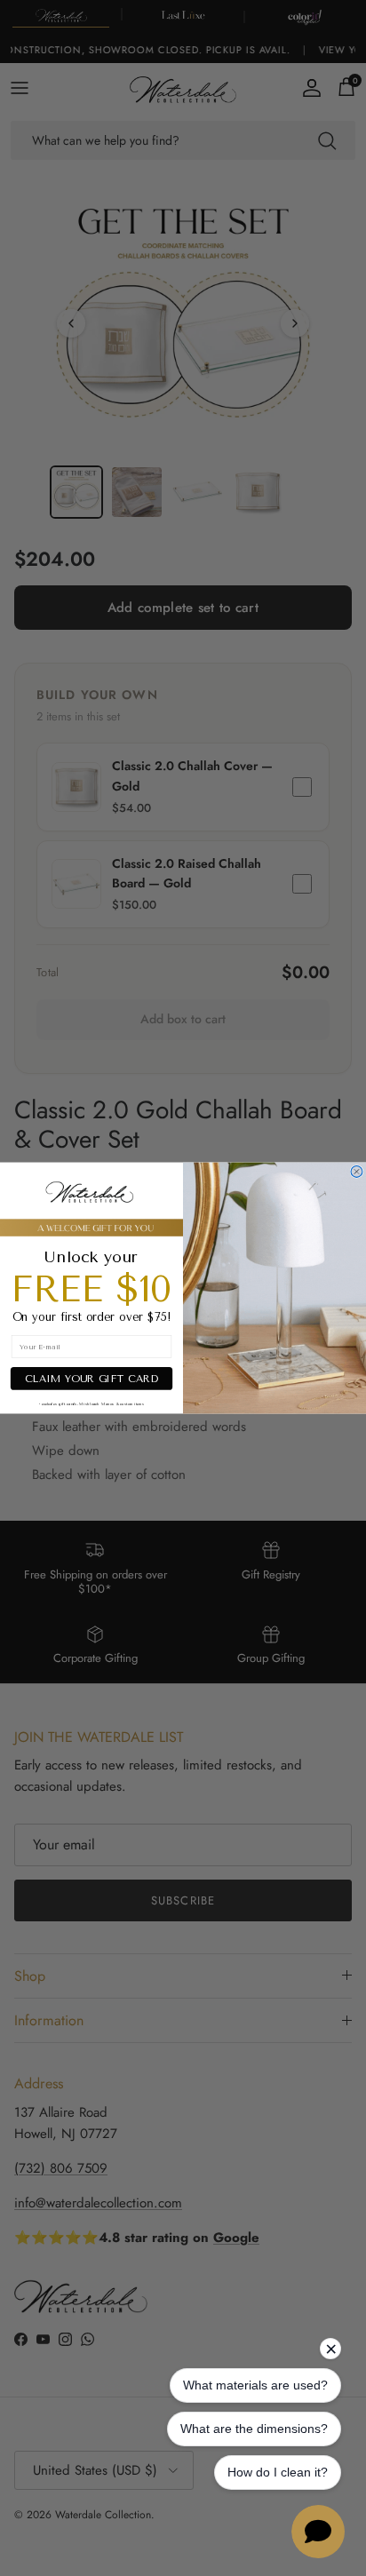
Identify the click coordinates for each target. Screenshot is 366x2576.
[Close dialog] (357, 1171)
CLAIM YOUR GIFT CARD (91, 1378)
